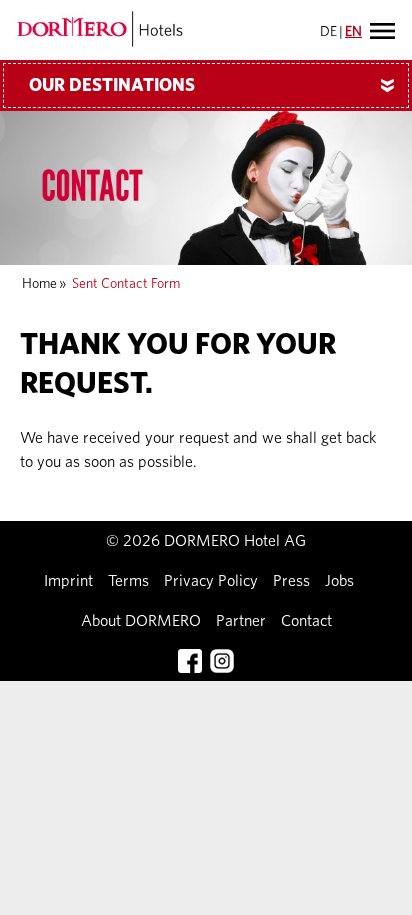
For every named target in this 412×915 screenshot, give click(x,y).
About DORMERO (141, 621)
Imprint (68, 581)
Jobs (339, 581)
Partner (241, 621)
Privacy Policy (211, 581)
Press (291, 581)
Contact (306, 621)
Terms (128, 581)
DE (328, 32)
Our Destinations (215, 86)
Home (39, 284)
